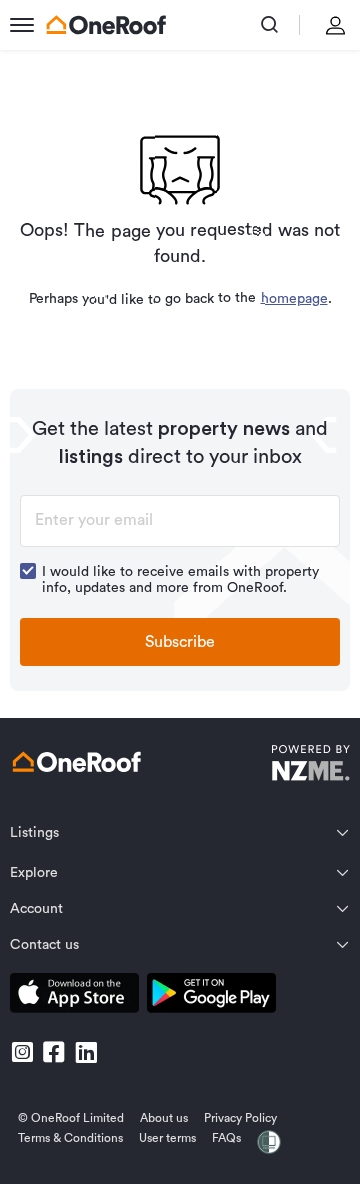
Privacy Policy (240, 1118)
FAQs (226, 1138)
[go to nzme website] (310, 765)
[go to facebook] (54, 1052)
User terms (167, 1138)
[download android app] (211, 996)
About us (164, 1118)
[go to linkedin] (86, 1052)
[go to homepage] (106, 25)
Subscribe (180, 642)
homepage (293, 299)
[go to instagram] (22, 1052)
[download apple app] (74, 996)
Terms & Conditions (70, 1138)
